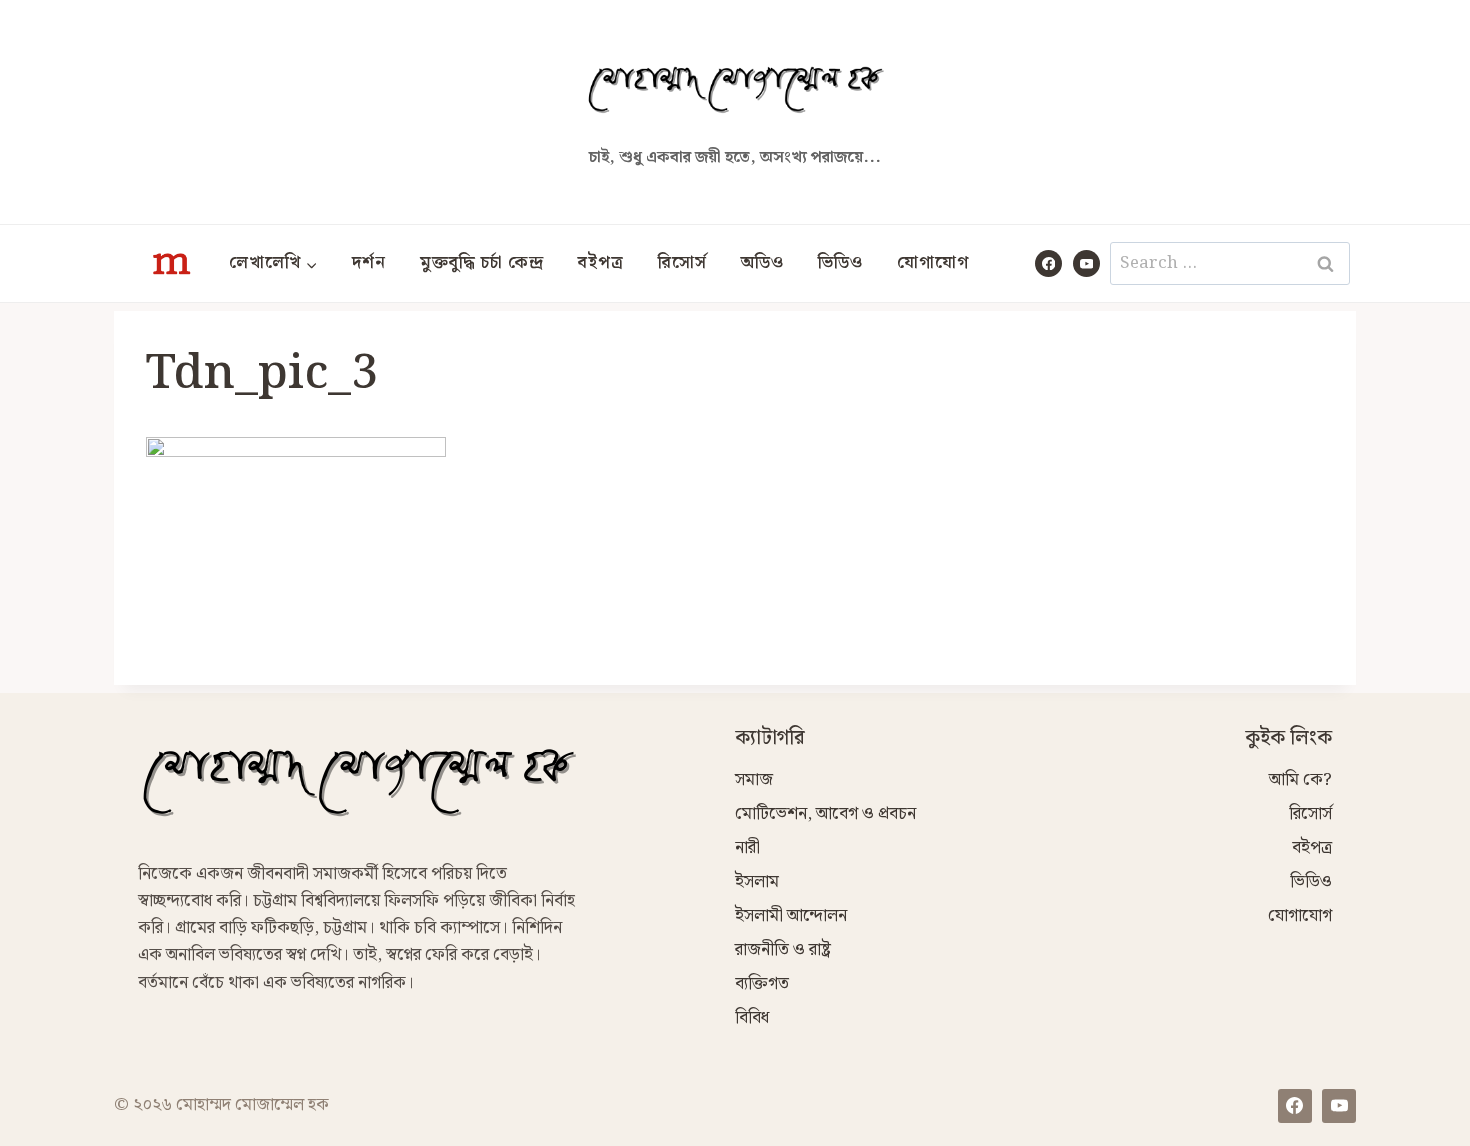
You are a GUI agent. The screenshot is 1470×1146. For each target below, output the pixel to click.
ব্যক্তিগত (762, 984)
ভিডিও (840, 263)
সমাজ (754, 780)
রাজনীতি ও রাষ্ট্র (783, 950)
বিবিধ (752, 1018)
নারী (747, 848)
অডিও (762, 263)
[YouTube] (1086, 263)
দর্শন (369, 263)
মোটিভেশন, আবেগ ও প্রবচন (825, 814)
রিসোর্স (682, 263)
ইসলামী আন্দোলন (791, 916)
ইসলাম (757, 882)
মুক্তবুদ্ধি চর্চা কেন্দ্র (482, 263)
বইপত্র (601, 263)
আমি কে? (1300, 780)
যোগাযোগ (933, 263)
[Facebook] (1048, 263)
